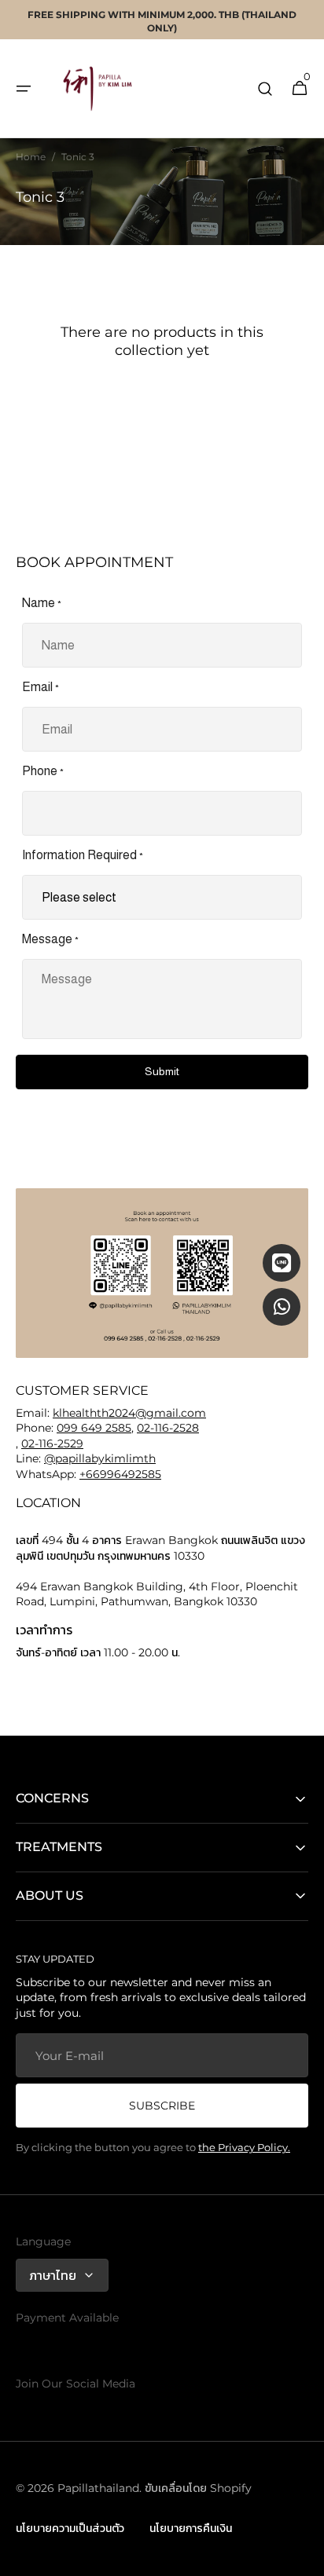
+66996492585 (120, 1474)
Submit (162, 1071)
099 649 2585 (94, 1428)
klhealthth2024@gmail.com (129, 1413)
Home (31, 157)
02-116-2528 (168, 1428)
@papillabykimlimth (100, 1458)
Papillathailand (98, 2488)
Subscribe (162, 2106)
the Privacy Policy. (244, 2147)
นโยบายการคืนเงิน (191, 2528)
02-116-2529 (52, 1444)
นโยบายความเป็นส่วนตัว (70, 2528)
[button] (24, 89)
